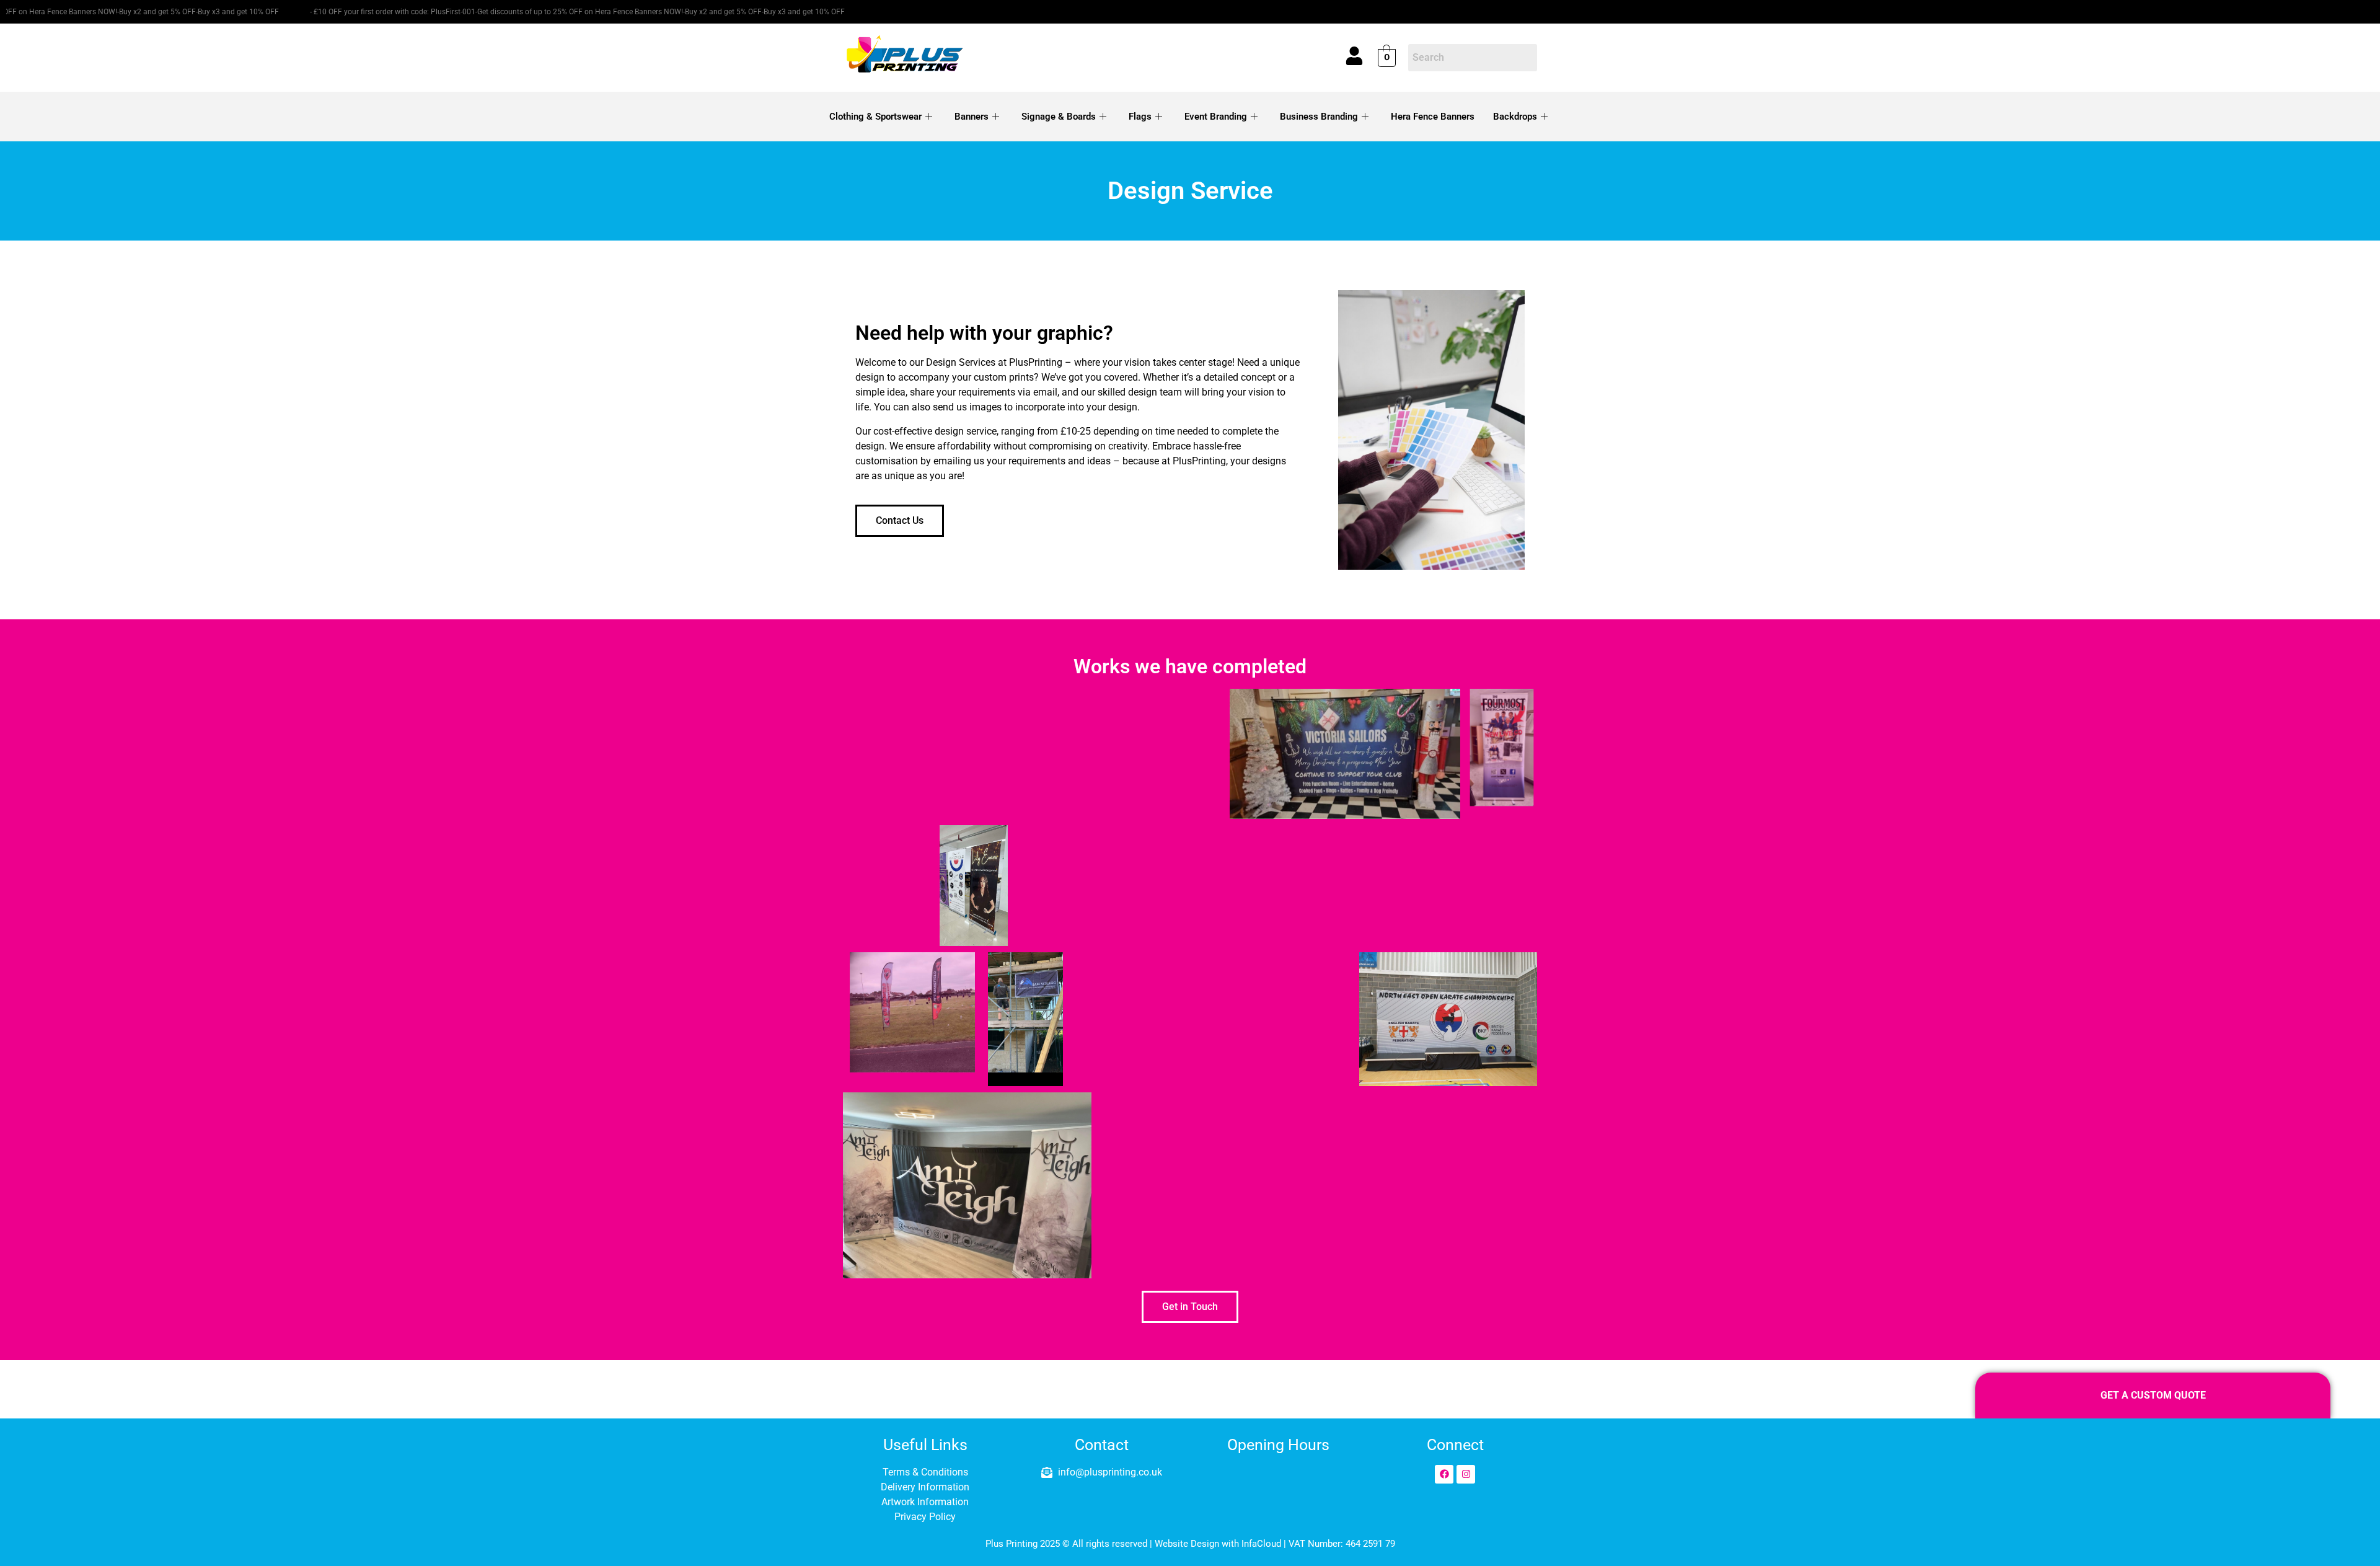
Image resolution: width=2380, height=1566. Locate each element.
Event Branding (1216, 117)
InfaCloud (1261, 1544)
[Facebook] (1444, 1474)
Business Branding (1319, 117)
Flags (1140, 117)
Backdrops (1515, 117)
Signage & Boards (1059, 117)
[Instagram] (1466, 1474)
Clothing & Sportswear (875, 117)
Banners (972, 117)
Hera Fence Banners (1433, 117)
